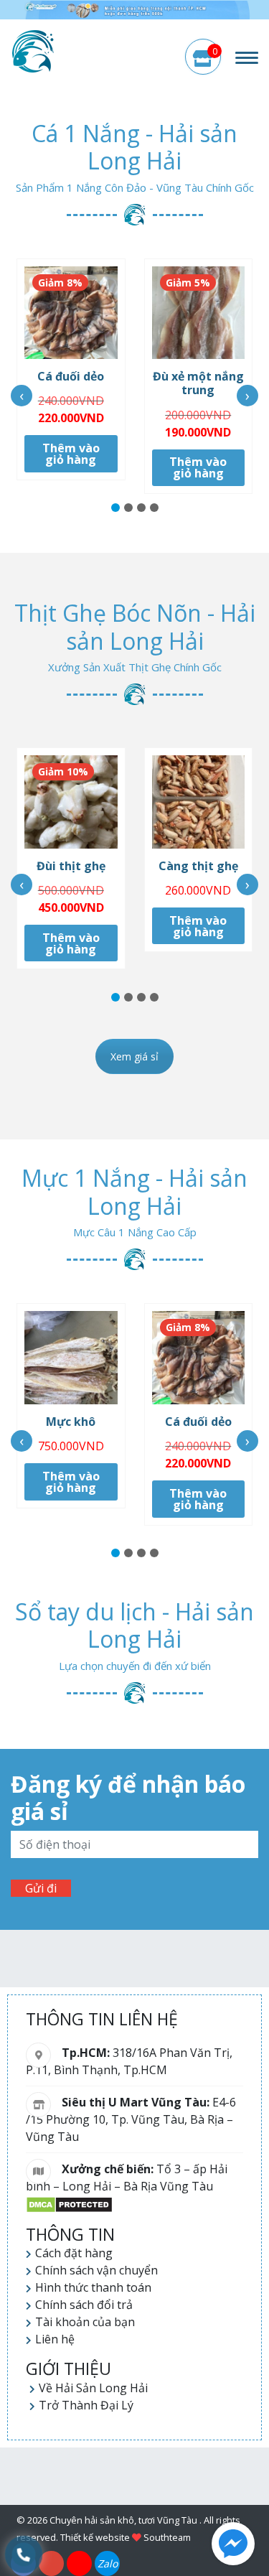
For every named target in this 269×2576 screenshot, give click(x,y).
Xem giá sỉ (134, 1056)
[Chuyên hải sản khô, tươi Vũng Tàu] (34, 51)
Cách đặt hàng (74, 2253)
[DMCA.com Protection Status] (69, 2203)
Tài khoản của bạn (85, 2322)
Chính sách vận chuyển (96, 2270)
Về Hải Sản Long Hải (93, 2388)
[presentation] (22, 396)
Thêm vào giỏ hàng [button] (71, 454)
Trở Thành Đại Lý (86, 2405)
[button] (115, 508)
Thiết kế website (95, 2537)
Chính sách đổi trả (84, 2305)
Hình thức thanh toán (93, 2287)
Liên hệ (55, 2339)
